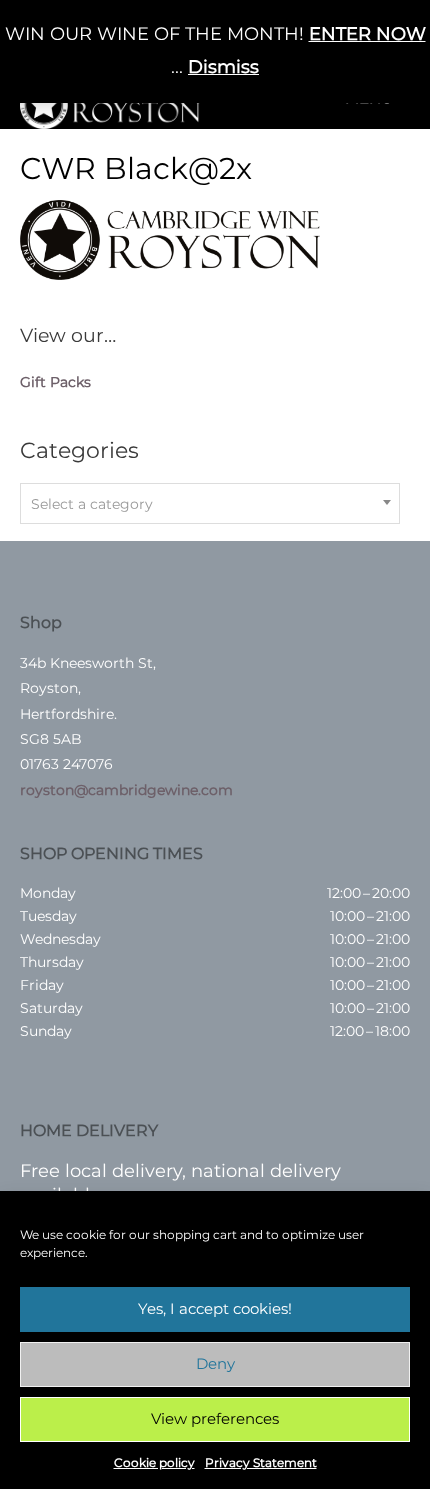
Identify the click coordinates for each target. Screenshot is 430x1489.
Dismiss (223, 67)
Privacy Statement (261, 1462)
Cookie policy (154, 1462)
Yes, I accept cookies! (215, 1308)
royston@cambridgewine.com (126, 790)
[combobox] (210, 503)
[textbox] (210, 504)
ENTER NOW (367, 34)
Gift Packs (55, 382)
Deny (215, 1363)
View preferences (215, 1418)
